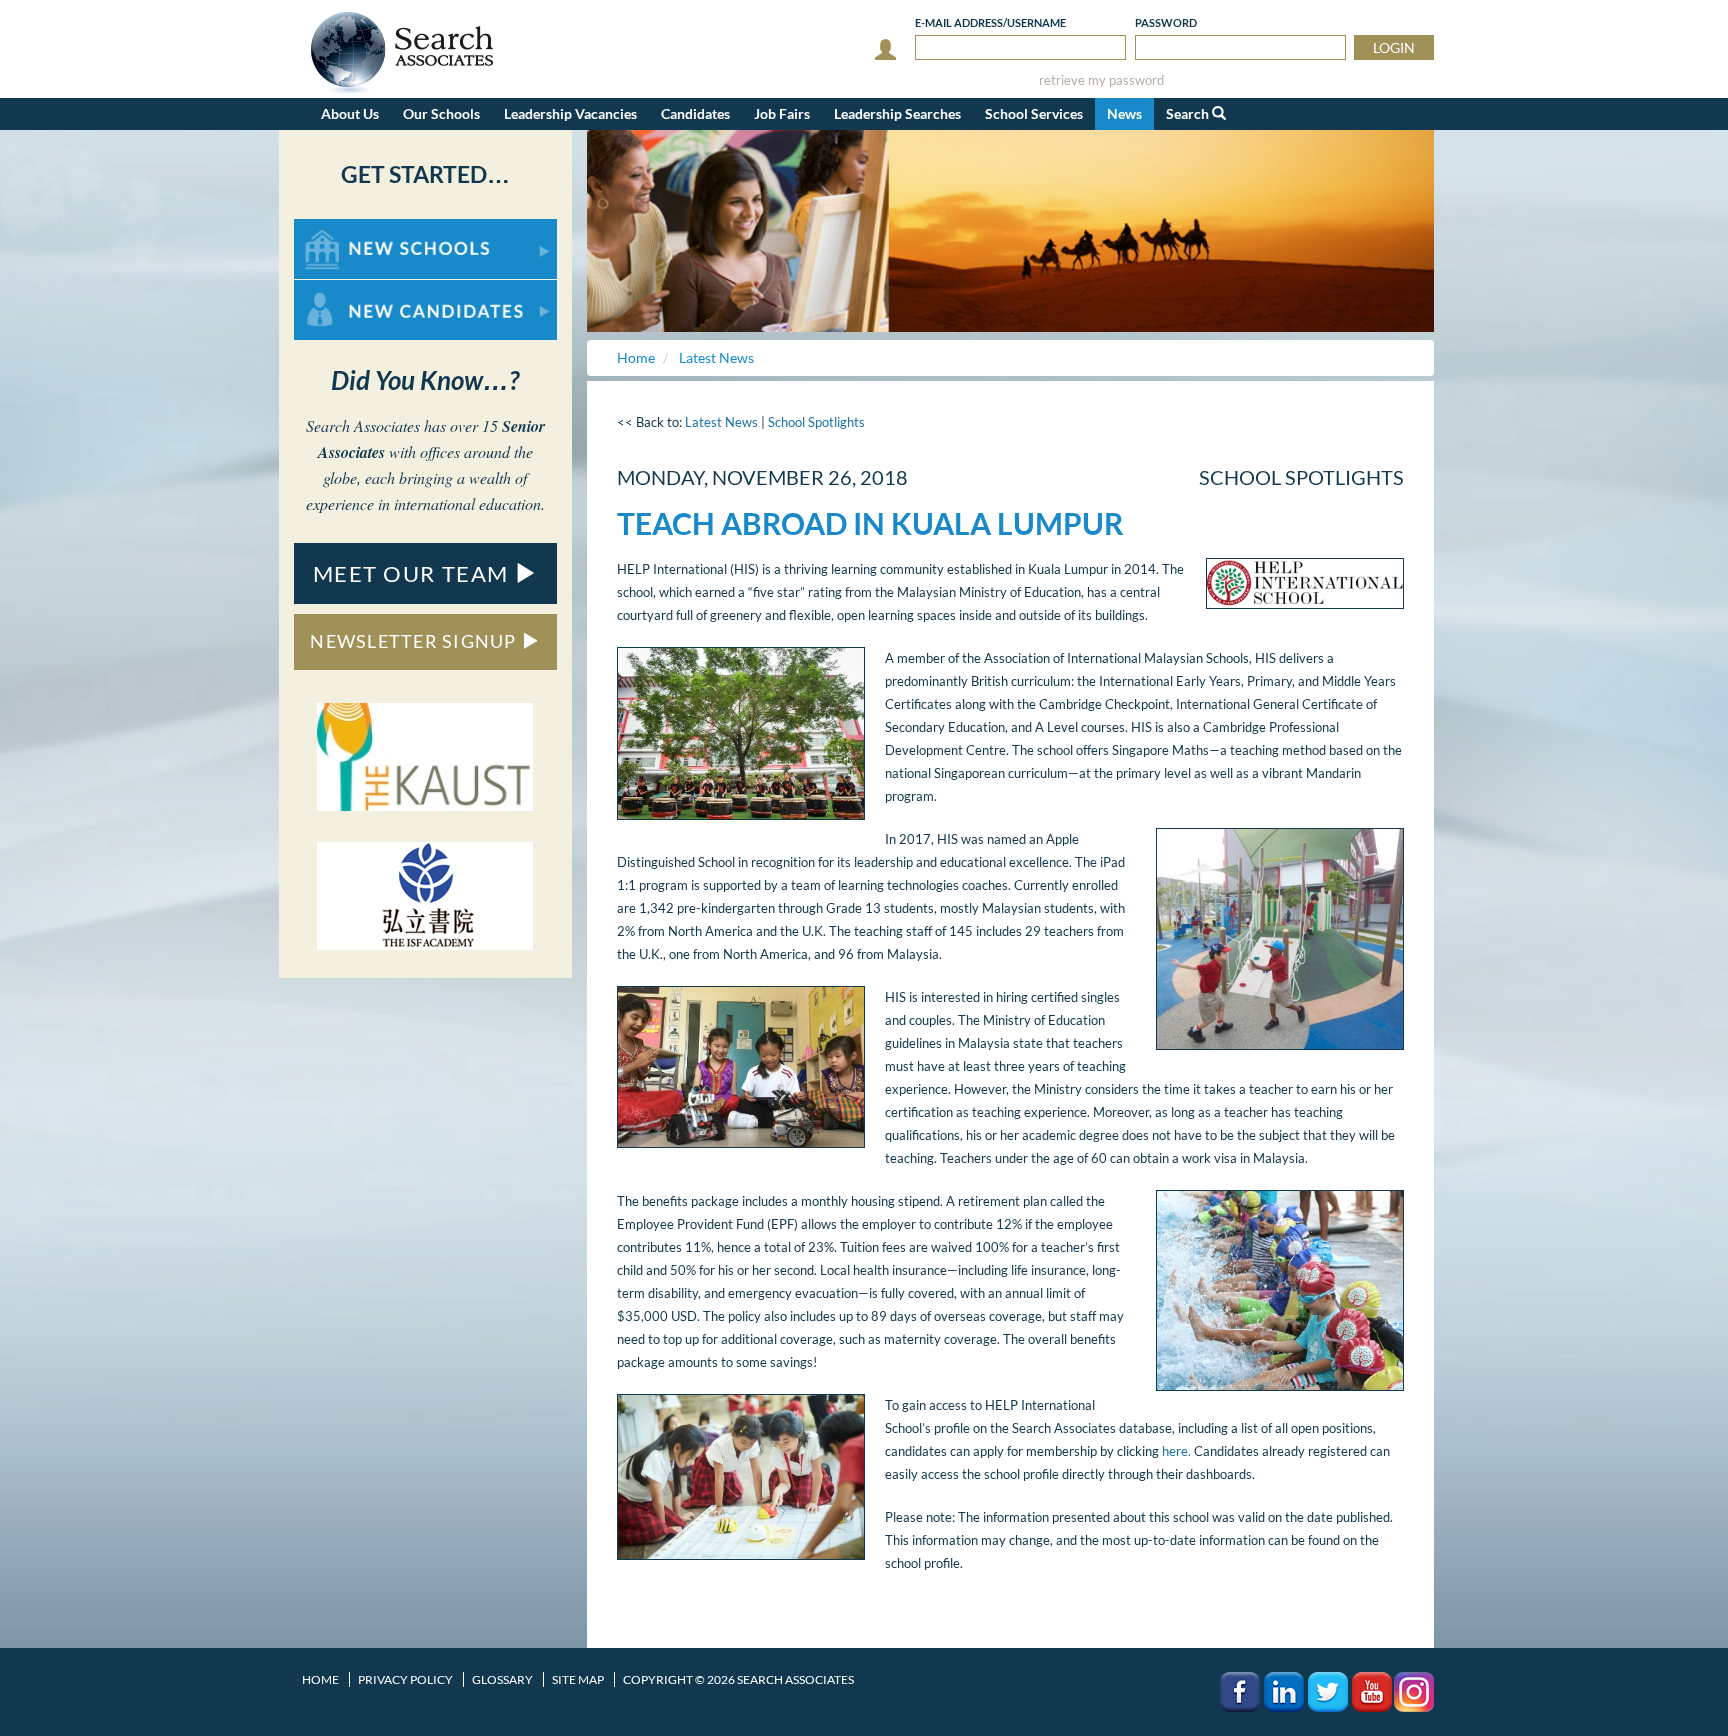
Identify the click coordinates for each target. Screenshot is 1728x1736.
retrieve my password (1101, 80)
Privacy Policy (405, 1679)
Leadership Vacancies (570, 113)
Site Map (578, 1679)
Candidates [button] (695, 113)
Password (1166, 22)
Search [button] (1189, 113)
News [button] (1124, 113)
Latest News (721, 422)
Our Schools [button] (441, 113)
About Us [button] (350, 113)
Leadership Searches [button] (897, 113)
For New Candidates (357, 289)
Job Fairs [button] (782, 113)
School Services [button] (1034, 113)
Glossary (502, 1679)
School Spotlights (816, 422)
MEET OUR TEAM (414, 573)
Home (320, 1679)
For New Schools (346, 228)
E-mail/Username (990, 22)
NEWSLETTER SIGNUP (415, 641)
